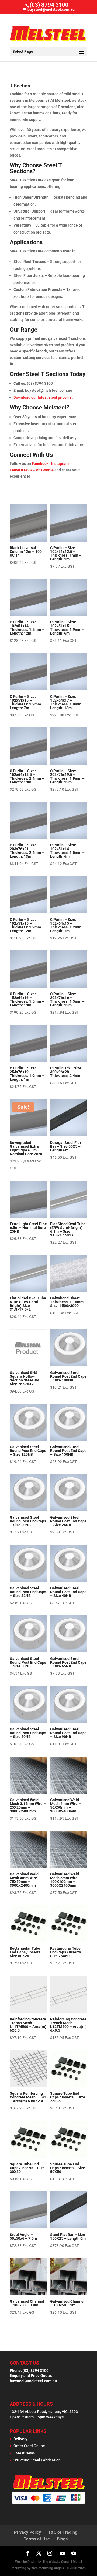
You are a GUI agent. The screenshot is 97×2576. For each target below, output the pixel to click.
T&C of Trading (63, 2532)
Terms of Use (37, 2539)
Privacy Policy (27, 2532)
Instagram (60, 464)
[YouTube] (62, 2553)
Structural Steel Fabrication (37, 2460)
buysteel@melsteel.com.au (33, 2381)
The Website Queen (56, 2562)
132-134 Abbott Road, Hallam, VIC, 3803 (44, 2412)
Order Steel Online (29, 2446)
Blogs (62, 2539)
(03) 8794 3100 (49, 5)
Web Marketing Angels (48, 2568)
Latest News (24, 2453)
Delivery (20, 2439)
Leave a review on (32, 470)
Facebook (40, 464)
